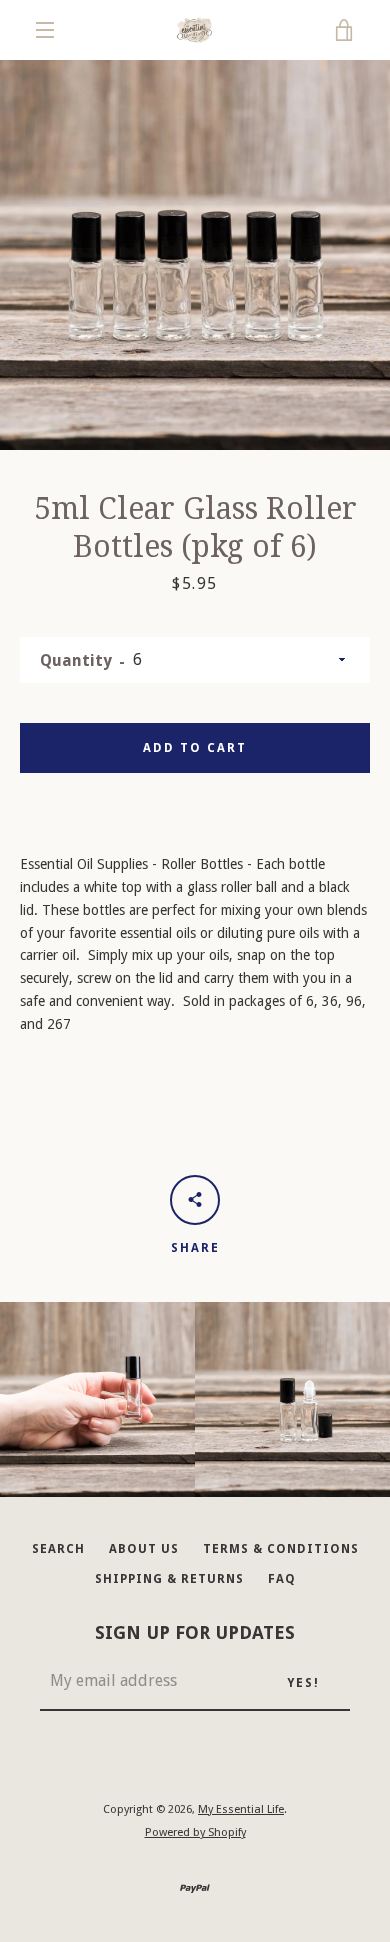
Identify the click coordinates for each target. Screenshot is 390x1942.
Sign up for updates (195, 1632)
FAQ (282, 1579)
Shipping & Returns (169, 1579)
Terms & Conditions (281, 1549)
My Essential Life (241, 1809)
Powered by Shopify (195, 1832)
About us (144, 1549)
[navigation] (45, 30)
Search (58, 1549)
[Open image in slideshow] (195, 255)
